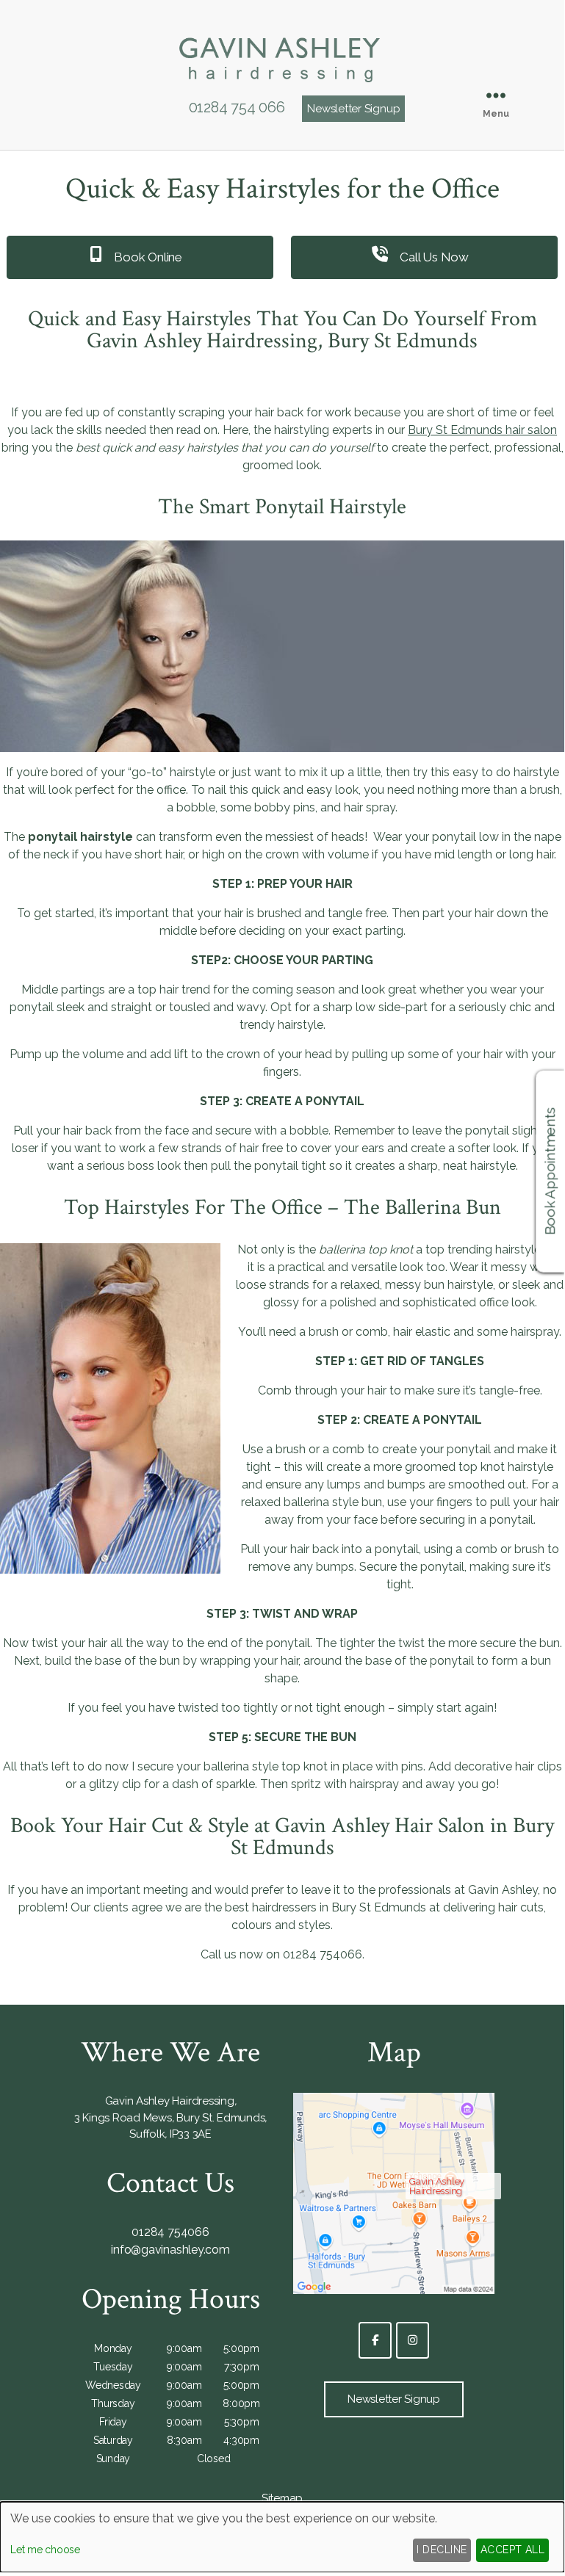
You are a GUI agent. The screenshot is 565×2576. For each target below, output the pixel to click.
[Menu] (496, 95)
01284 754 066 (237, 107)
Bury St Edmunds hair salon (482, 430)
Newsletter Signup (353, 109)
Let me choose (45, 2550)
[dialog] (282, 2537)
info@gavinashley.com (170, 2250)
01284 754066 (170, 2232)
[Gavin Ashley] (282, 86)
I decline (442, 2550)
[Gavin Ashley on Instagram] (413, 2340)
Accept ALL (513, 2550)
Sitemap (282, 2498)
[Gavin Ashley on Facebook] (375, 2340)
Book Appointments (550, 1172)
